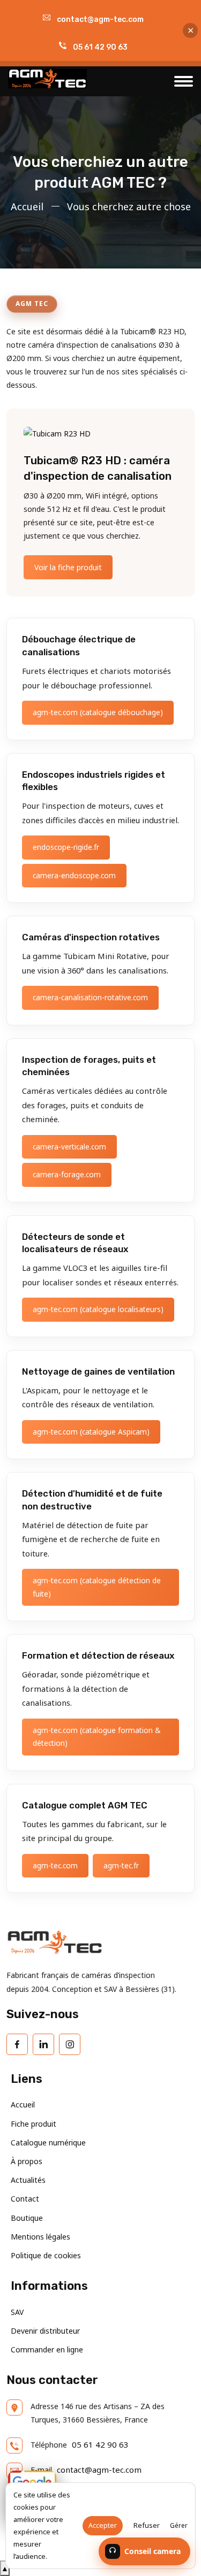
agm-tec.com (55, 1865)
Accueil (27, 206)
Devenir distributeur (45, 2331)
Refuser (147, 2525)
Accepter (103, 2525)
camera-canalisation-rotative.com (90, 997)
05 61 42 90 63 (100, 47)
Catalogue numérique (48, 2142)
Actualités (28, 2180)
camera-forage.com (67, 1174)
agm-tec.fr (121, 1865)
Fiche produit (33, 2124)
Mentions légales (40, 2237)
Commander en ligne (47, 2349)
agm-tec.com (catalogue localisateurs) (98, 1309)
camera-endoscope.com (74, 875)
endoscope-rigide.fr (66, 847)
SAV (17, 2312)
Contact (25, 2199)
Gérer (179, 2525)
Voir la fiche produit (68, 567)
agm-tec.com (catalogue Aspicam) (91, 1432)
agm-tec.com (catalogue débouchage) (98, 712)
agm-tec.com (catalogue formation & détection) (96, 1736)
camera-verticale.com (69, 1147)
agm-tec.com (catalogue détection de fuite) (97, 1587)
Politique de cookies (46, 2255)
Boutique (27, 2218)
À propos (27, 2161)
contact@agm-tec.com (100, 20)
